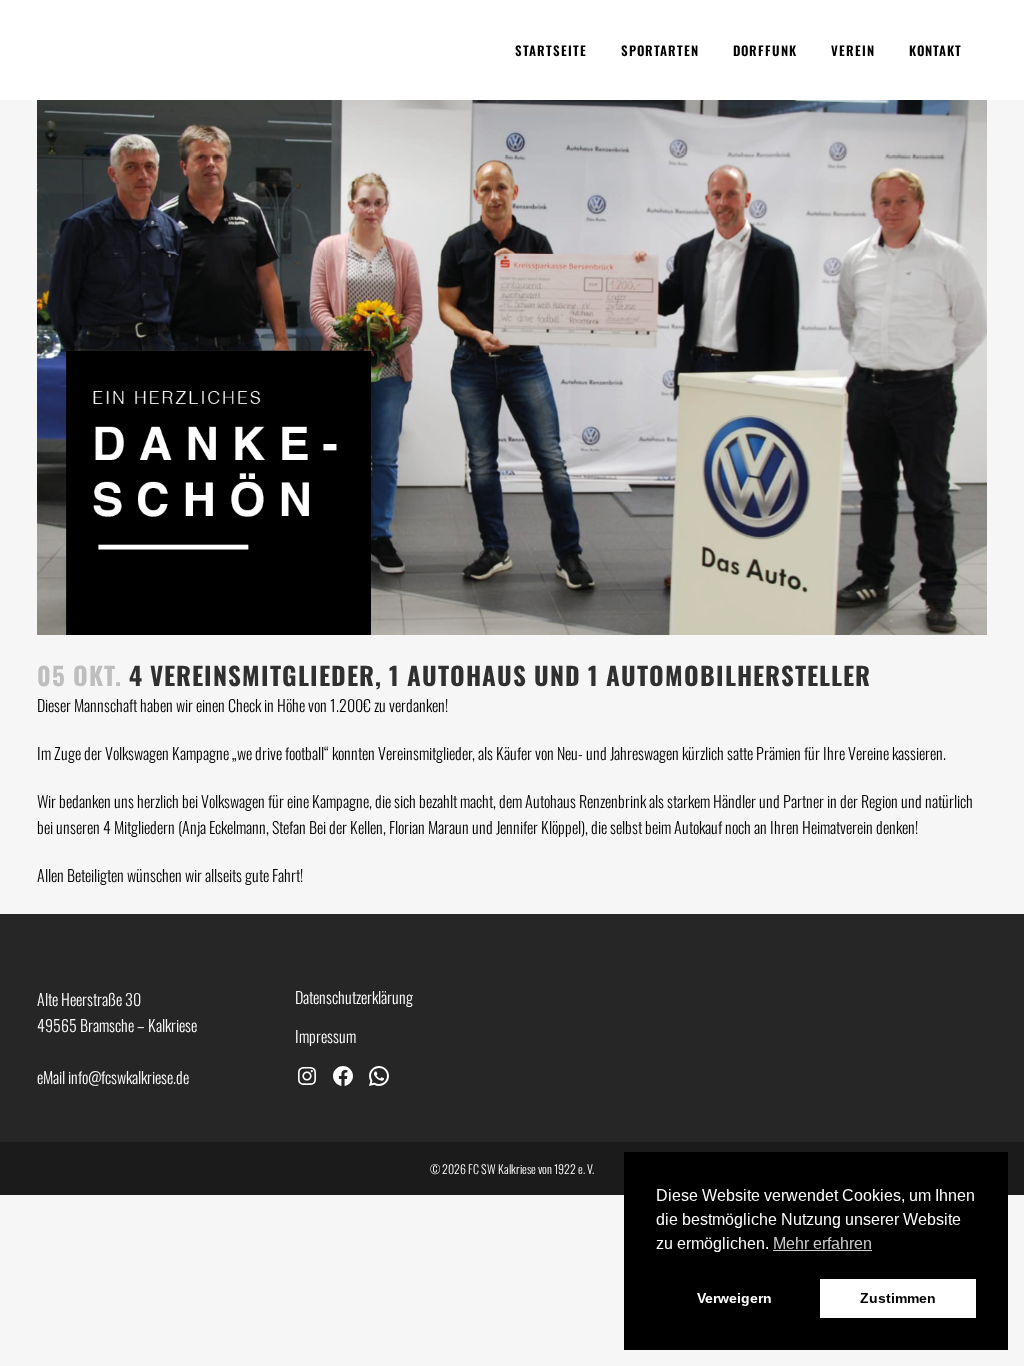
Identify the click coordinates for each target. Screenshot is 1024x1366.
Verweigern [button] (734, 1298)
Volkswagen (233, 801)
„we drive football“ (280, 753)
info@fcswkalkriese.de (128, 1077)
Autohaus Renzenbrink (585, 801)
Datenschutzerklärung (354, 997)
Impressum (325, 1036)
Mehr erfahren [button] (822, 1243)
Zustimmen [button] (898, 1298)
